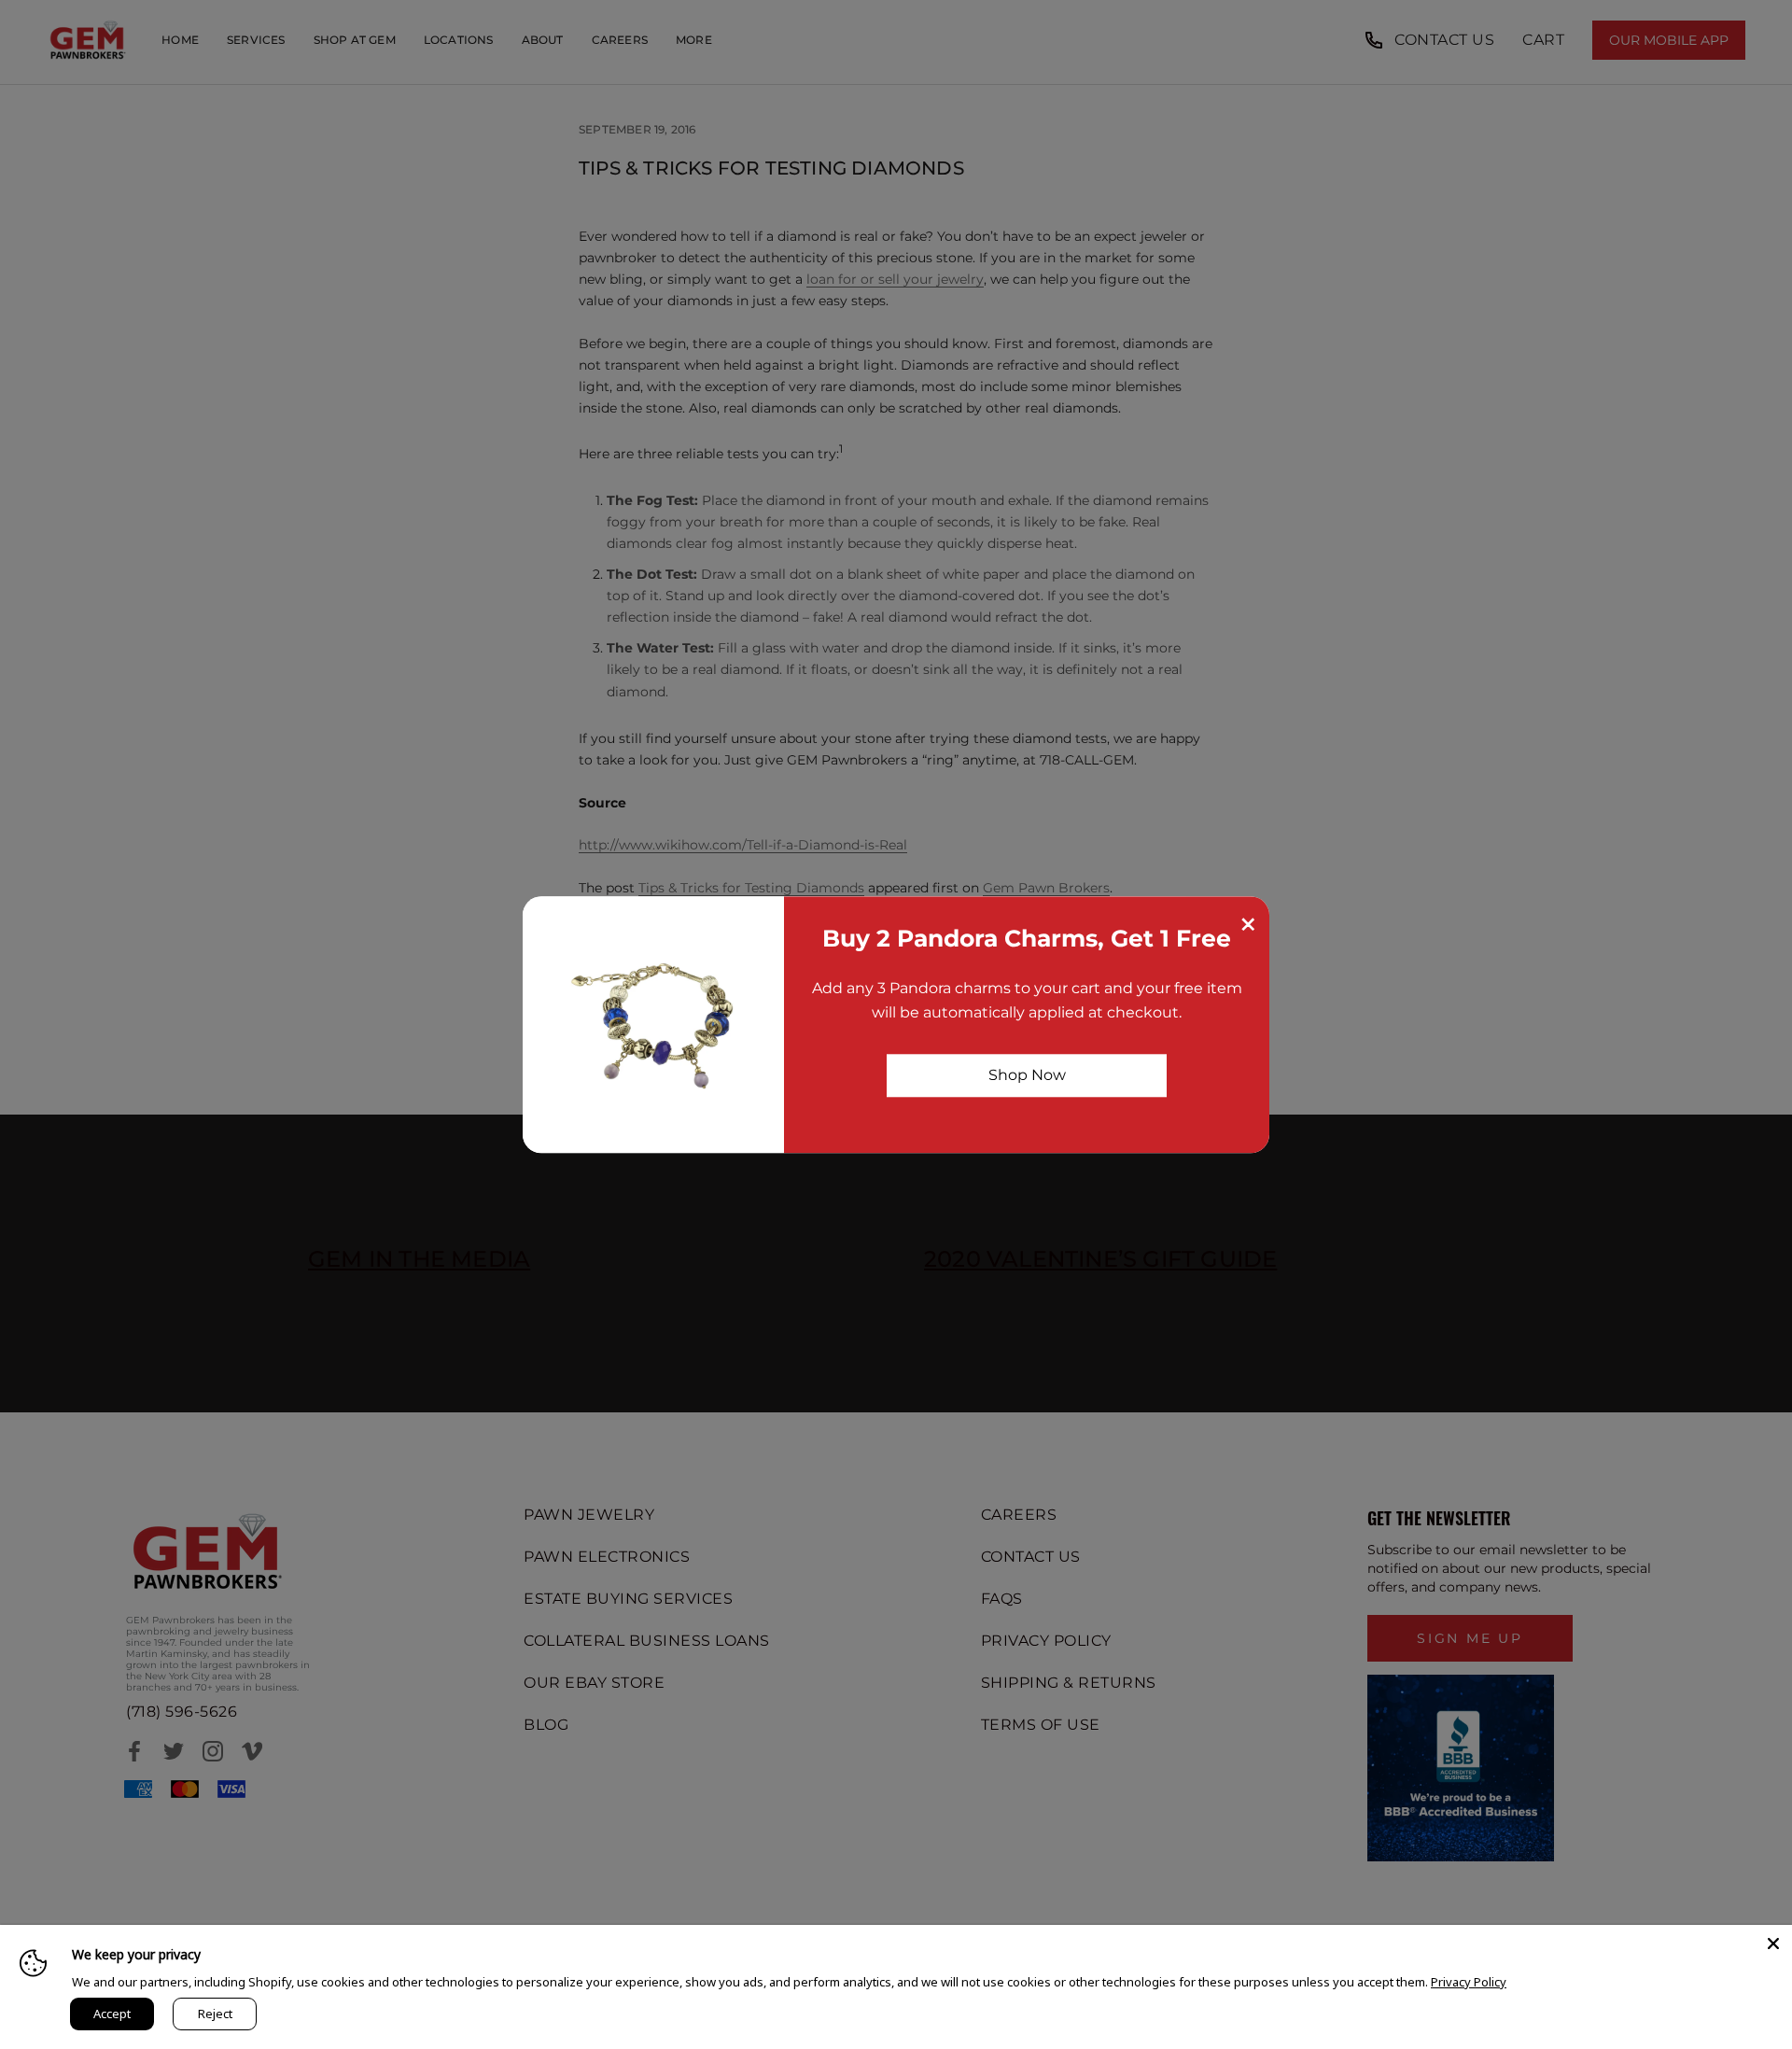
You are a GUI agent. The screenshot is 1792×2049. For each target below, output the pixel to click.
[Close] (1773, 1944)
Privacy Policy (1469, 1982)
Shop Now (1027, 1075)
